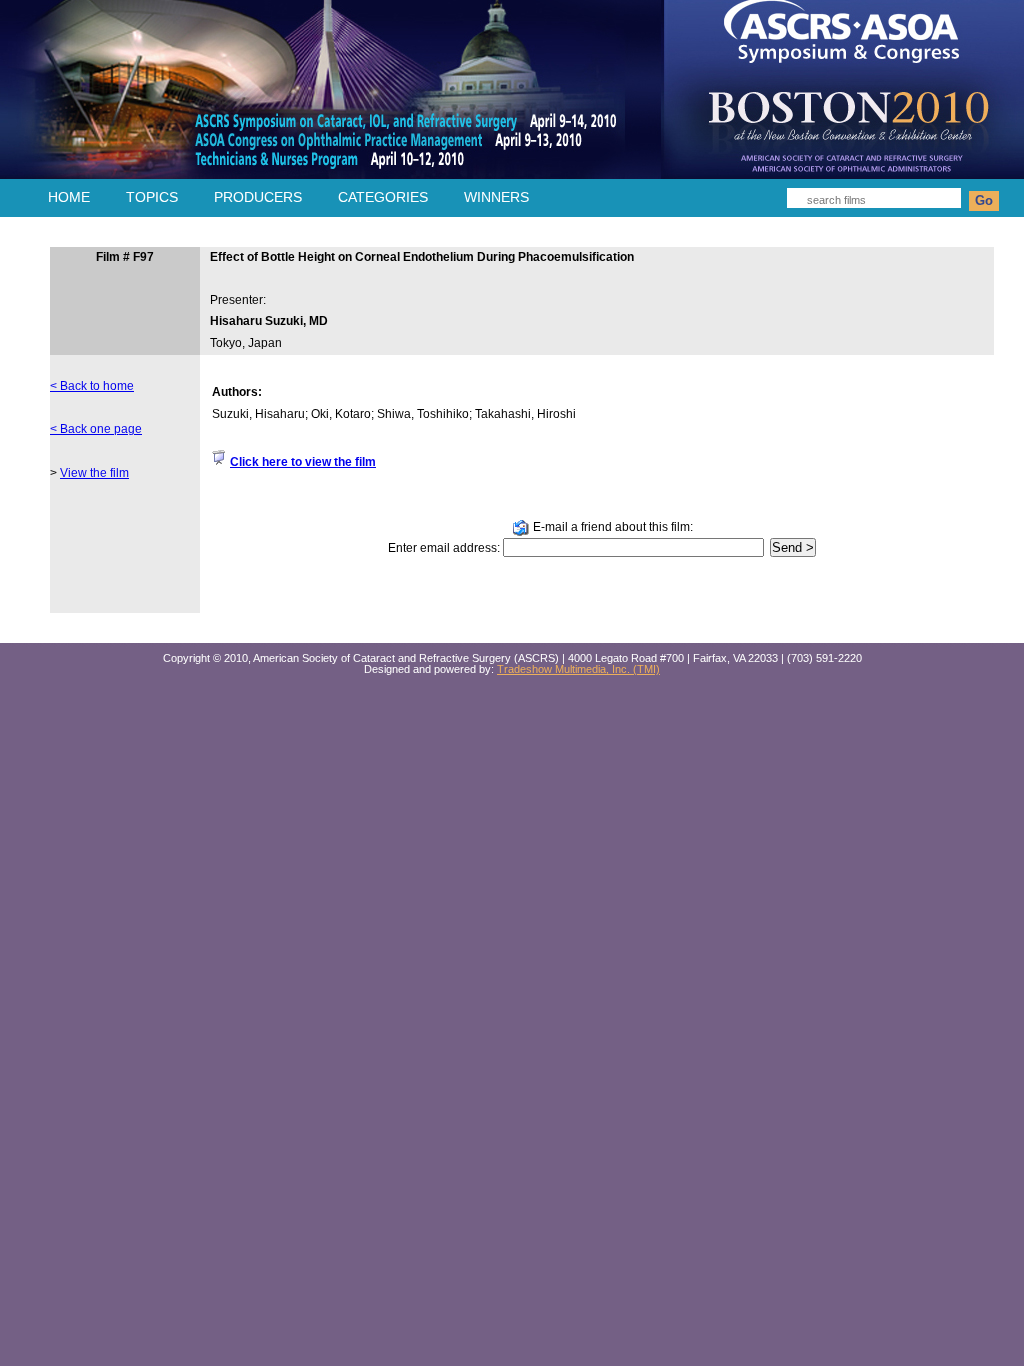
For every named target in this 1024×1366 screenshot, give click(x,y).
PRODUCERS (258, 197)
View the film (94, 473)
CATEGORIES (383, 197)
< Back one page (96, 429)
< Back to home (92, 386)
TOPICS (152, 197)
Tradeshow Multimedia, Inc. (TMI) (578, 669)
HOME (69, 197)
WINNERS (496, 197)
